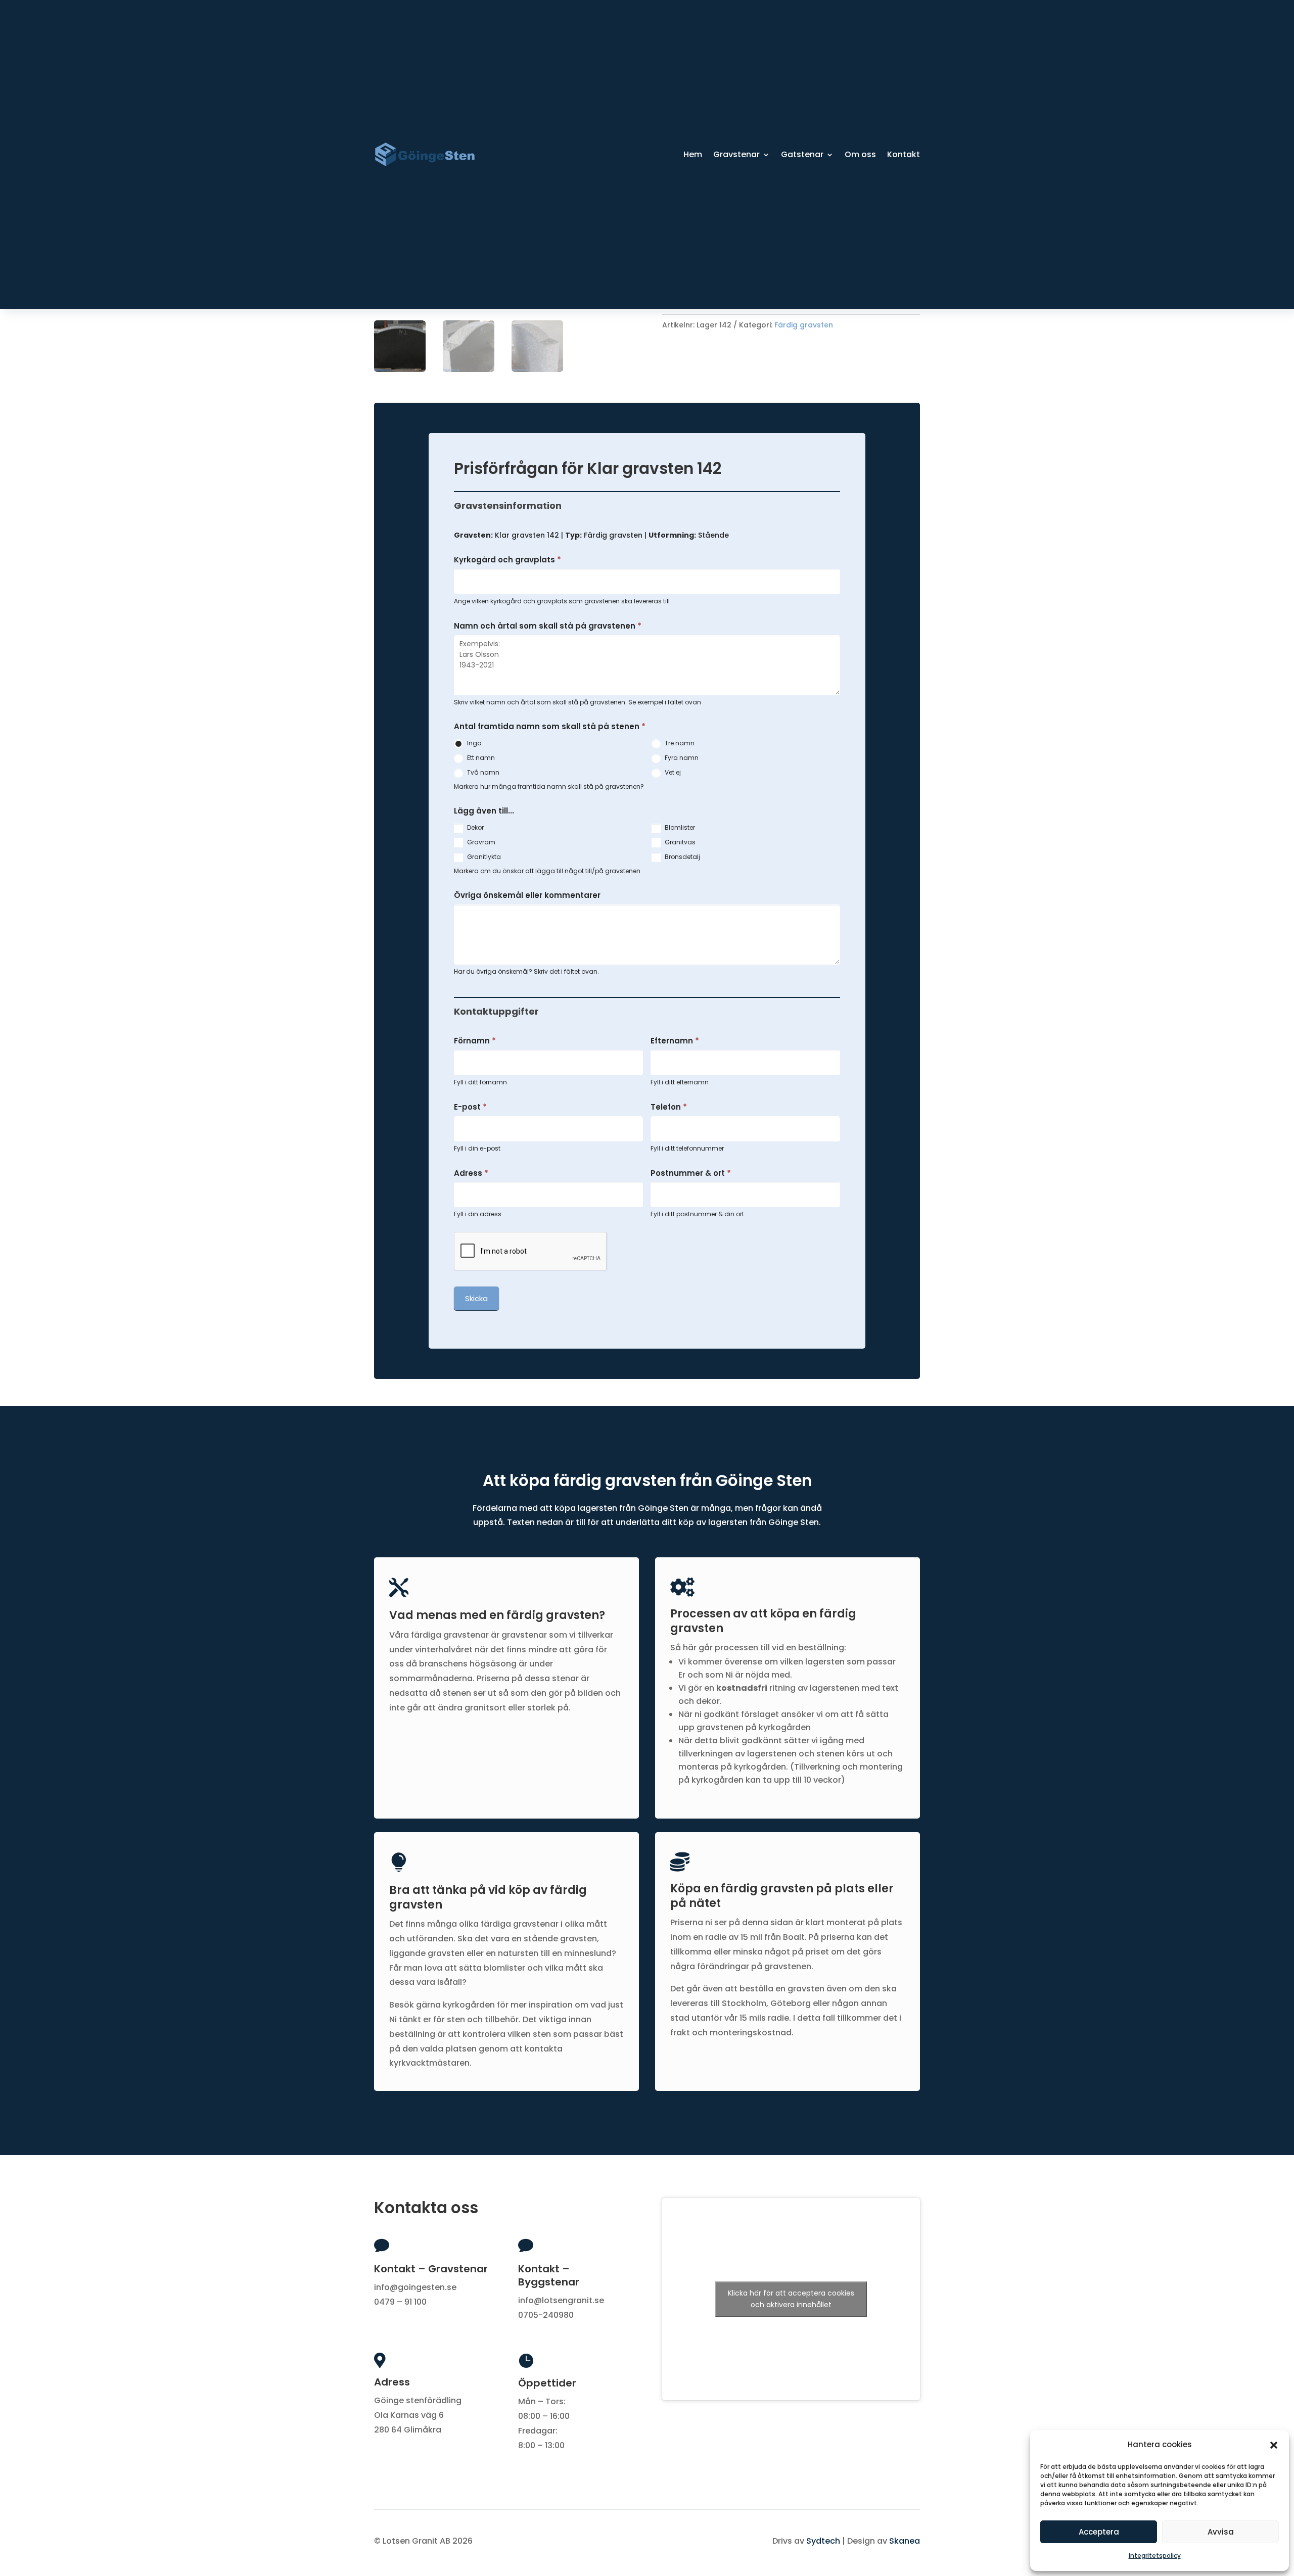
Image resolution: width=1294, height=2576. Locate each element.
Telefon (669, 1107)
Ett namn (480, 758)
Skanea (905, 2541)
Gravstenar (736, 154)
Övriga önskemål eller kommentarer (527, 895)
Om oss (860, 154)
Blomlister (679, 827)
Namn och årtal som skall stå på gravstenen (548, 626)
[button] (1274, 2445)
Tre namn (679, 743)
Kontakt (904, 154)
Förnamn (475, 1041)
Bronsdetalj (682, 857)
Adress (471, 1173)
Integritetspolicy (1155, 2556)
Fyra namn (681, 758)
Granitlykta (483, 857)
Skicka (476, 1298)
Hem (693, 154)
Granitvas (679, 842)
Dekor (475, 827)
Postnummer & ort (691, 1173)
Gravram (480, 842)
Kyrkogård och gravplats (507, 560)
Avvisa (1221, 2532)
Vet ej (672, 772)
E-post (470, 1107)
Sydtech (823, 2541)
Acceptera (1099, 2532)
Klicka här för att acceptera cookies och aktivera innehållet (791, 2299)
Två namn (482, 772)
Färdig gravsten (804, 325)
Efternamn (675, 1041)
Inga (474, 743)
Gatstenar (802, 154)
